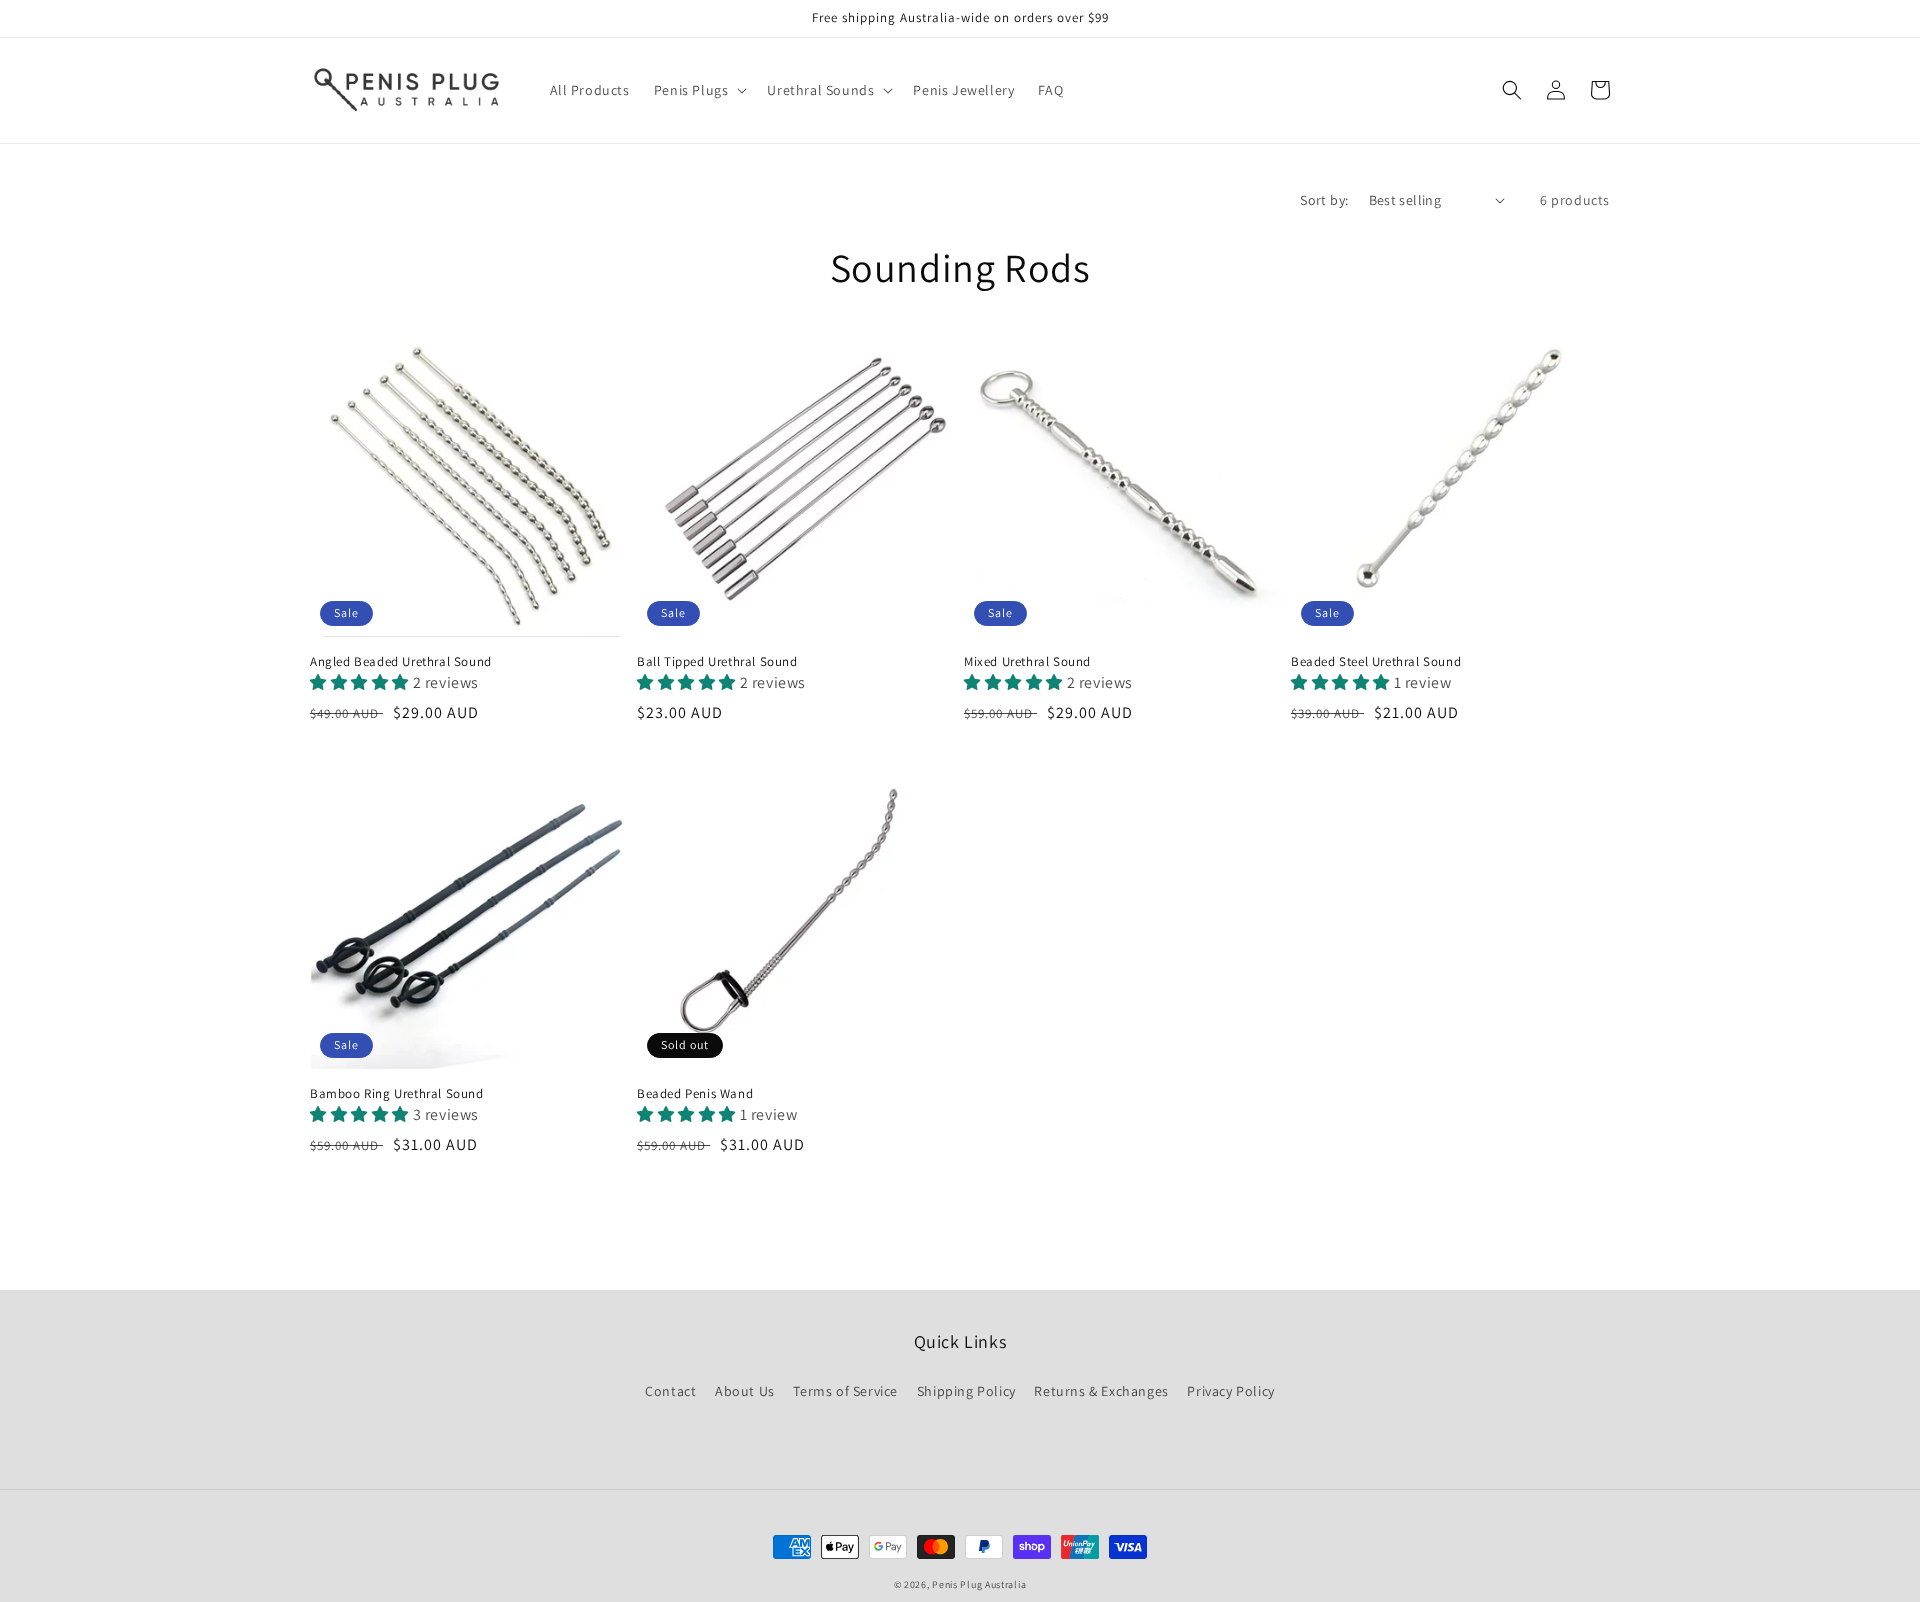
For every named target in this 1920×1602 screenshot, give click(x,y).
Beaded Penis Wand (695, 1094)
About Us (745, 1391)
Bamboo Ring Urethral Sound (397, 1094)
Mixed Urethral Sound (1027, 662)
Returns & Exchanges (1101, 1391)
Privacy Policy (1230, 1391)
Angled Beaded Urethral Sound (401, 662)
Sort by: (1324, 200)
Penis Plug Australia (979, 1584)
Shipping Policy (966, 1391)
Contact (670, 1391)
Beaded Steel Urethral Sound (1376, 662)
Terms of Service (845, 1391)
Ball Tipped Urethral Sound (717, 662)
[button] (699, 90)
